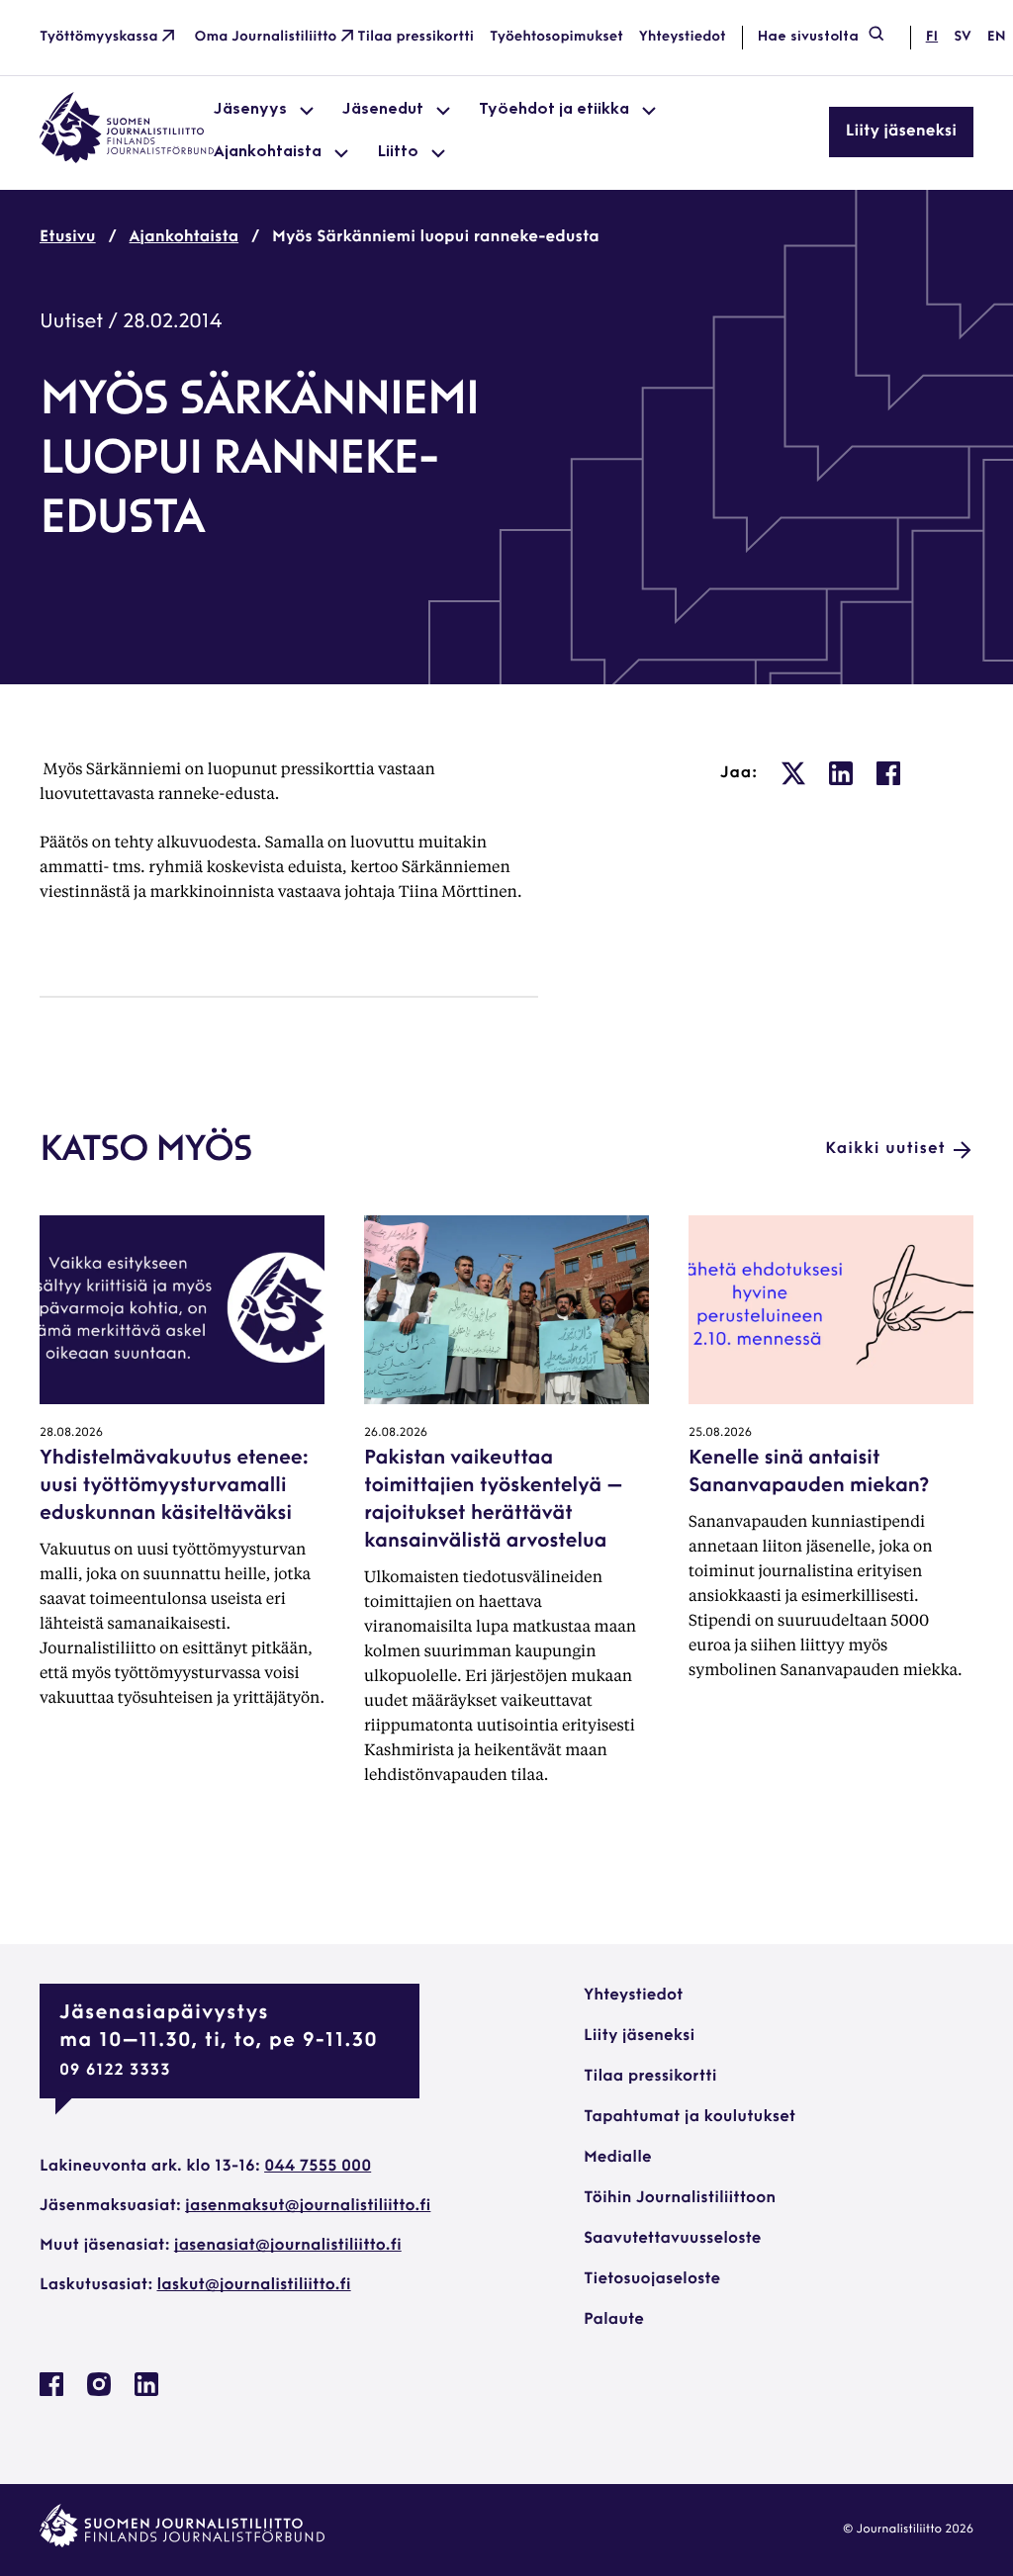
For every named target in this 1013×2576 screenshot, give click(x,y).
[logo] (127, 159)
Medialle (618, 2158)
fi (932, 37)
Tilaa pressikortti (415, 37)
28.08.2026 (71, 1433)
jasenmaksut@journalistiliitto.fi (308, 2206)
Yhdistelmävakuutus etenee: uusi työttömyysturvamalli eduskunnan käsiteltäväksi (174, 1486)
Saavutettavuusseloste (672, 2239)
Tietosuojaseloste (652, 2279)
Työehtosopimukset (556, 37)
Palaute (614, 2320)
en (997, 37)
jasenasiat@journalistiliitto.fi (288, 2246)
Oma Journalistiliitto (266, 37)
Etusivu (68, 237)
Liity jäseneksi (901, 132)
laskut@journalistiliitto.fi (254, 2285)
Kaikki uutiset (885, 1149)
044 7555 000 (318, 2167)
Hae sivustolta (808, 37)
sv (963, 37)
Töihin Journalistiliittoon (680, 2198)
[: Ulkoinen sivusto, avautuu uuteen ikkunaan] (793, 773)
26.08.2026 (396, 1433)
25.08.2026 (720, 1433)
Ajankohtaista (184, 237)
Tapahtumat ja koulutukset (690, 2117)
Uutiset (71, 322)
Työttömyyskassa (99, 37)
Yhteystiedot (683, 37)
